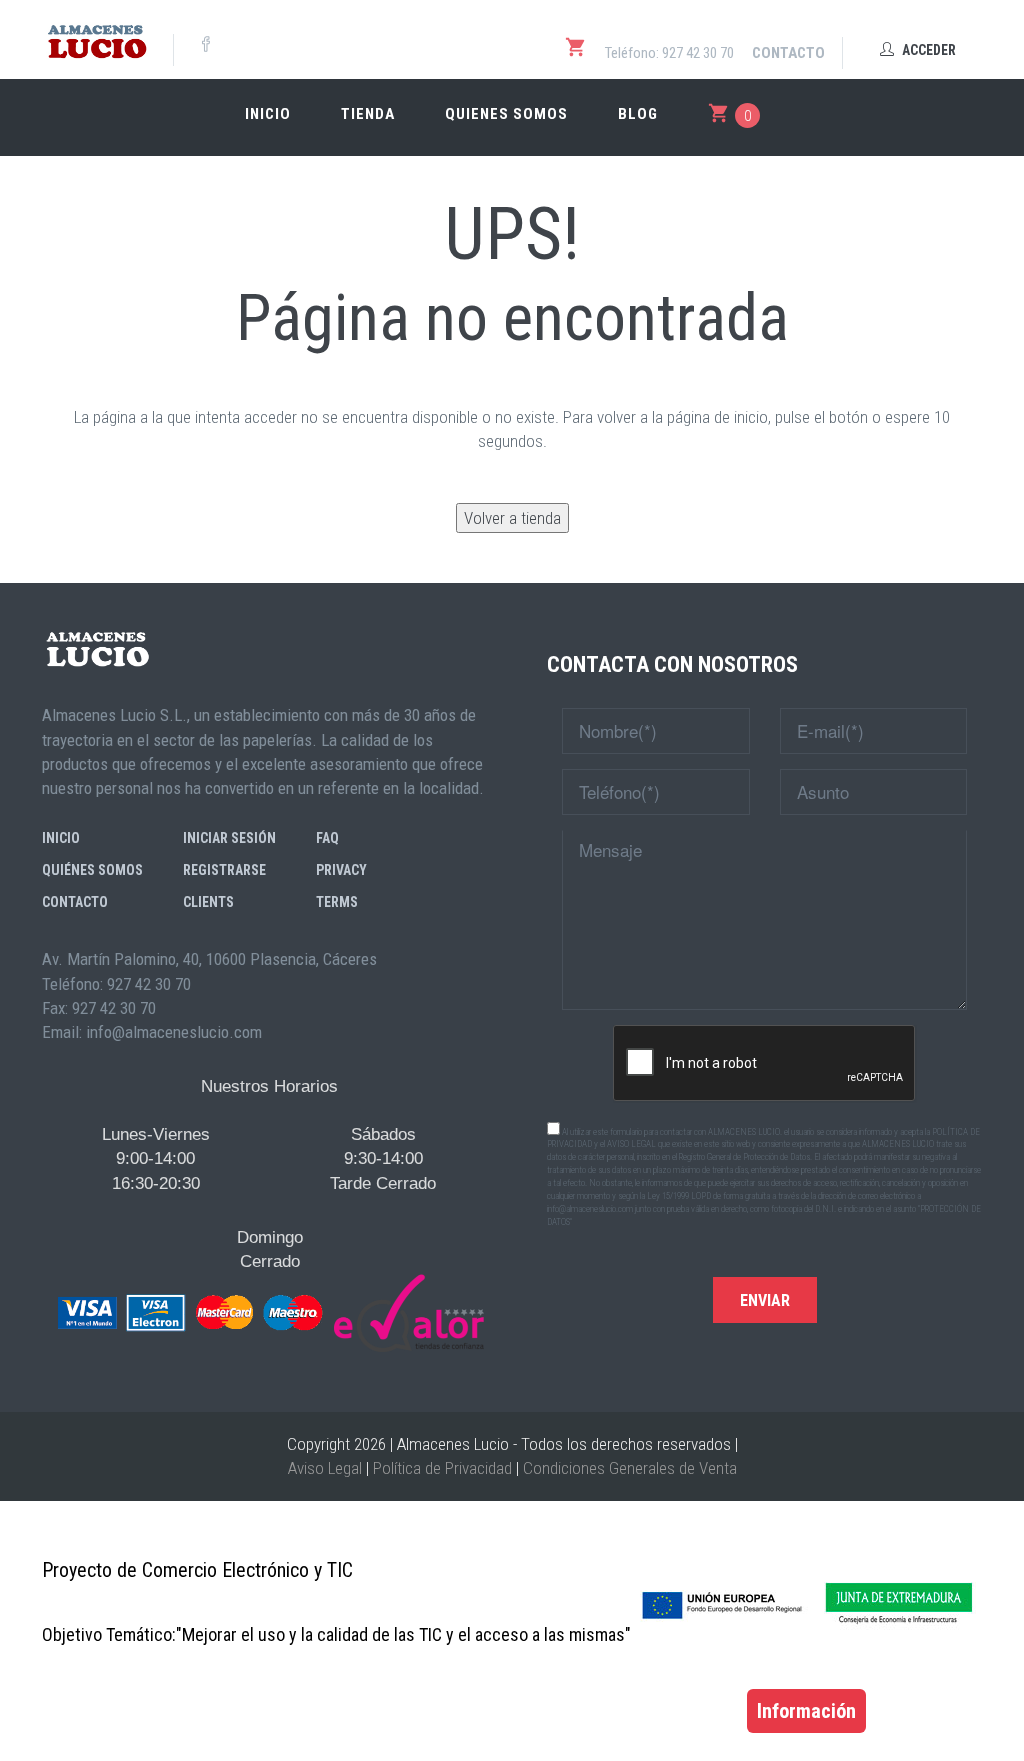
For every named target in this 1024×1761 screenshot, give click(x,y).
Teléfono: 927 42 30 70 (669, 53)
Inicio (268, 114)
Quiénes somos (92, 870)
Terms (337, 902)
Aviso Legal (325, 1468)
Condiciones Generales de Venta (630, 1468)
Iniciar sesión (229, 838)
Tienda (368, 114)
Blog (638, 114)
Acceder (927, 50)
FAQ (327, 838)
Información (806, 1711)
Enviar (765, 1300)
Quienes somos (506, 114)
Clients (208, 902)
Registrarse (224, 870)
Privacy (341, 870)
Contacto (788, 53)
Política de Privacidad (442, 1468)
